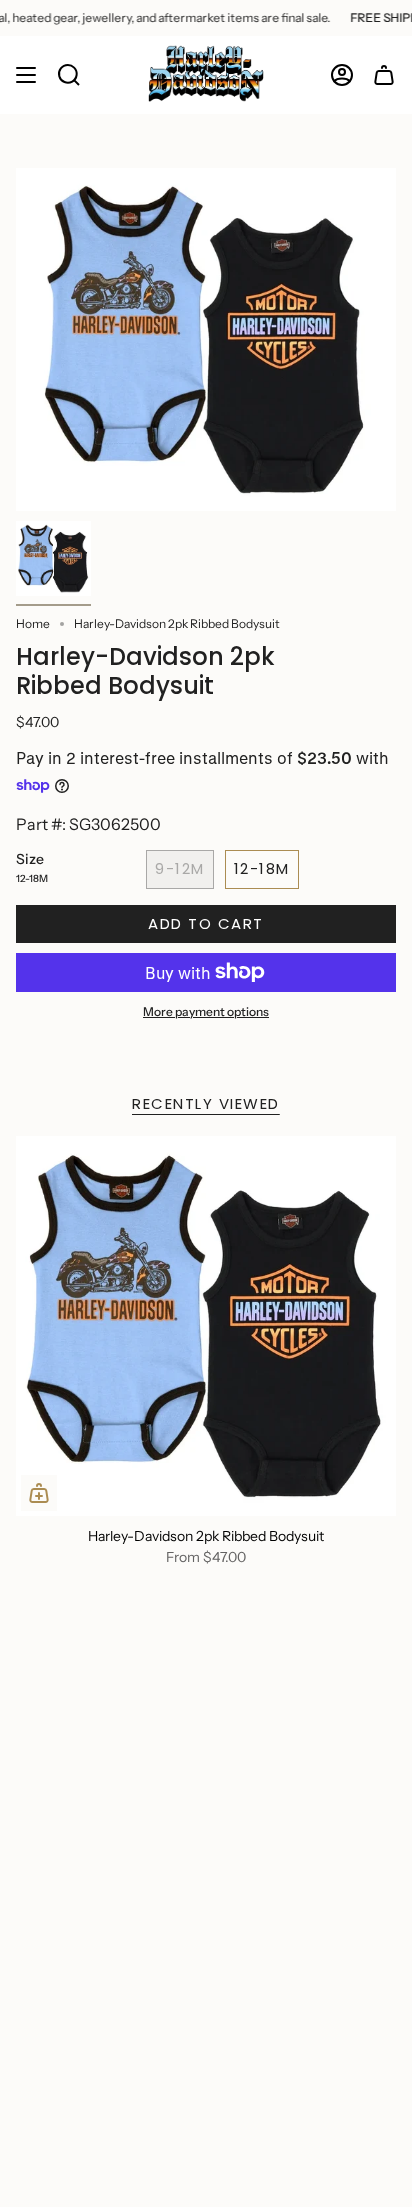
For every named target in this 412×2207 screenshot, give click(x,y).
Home (33, 623)
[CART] (384, 75)
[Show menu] (26, 75)
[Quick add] (39, 1493)
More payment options (206, 1011)
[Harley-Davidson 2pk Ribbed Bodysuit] (206, 1326)
